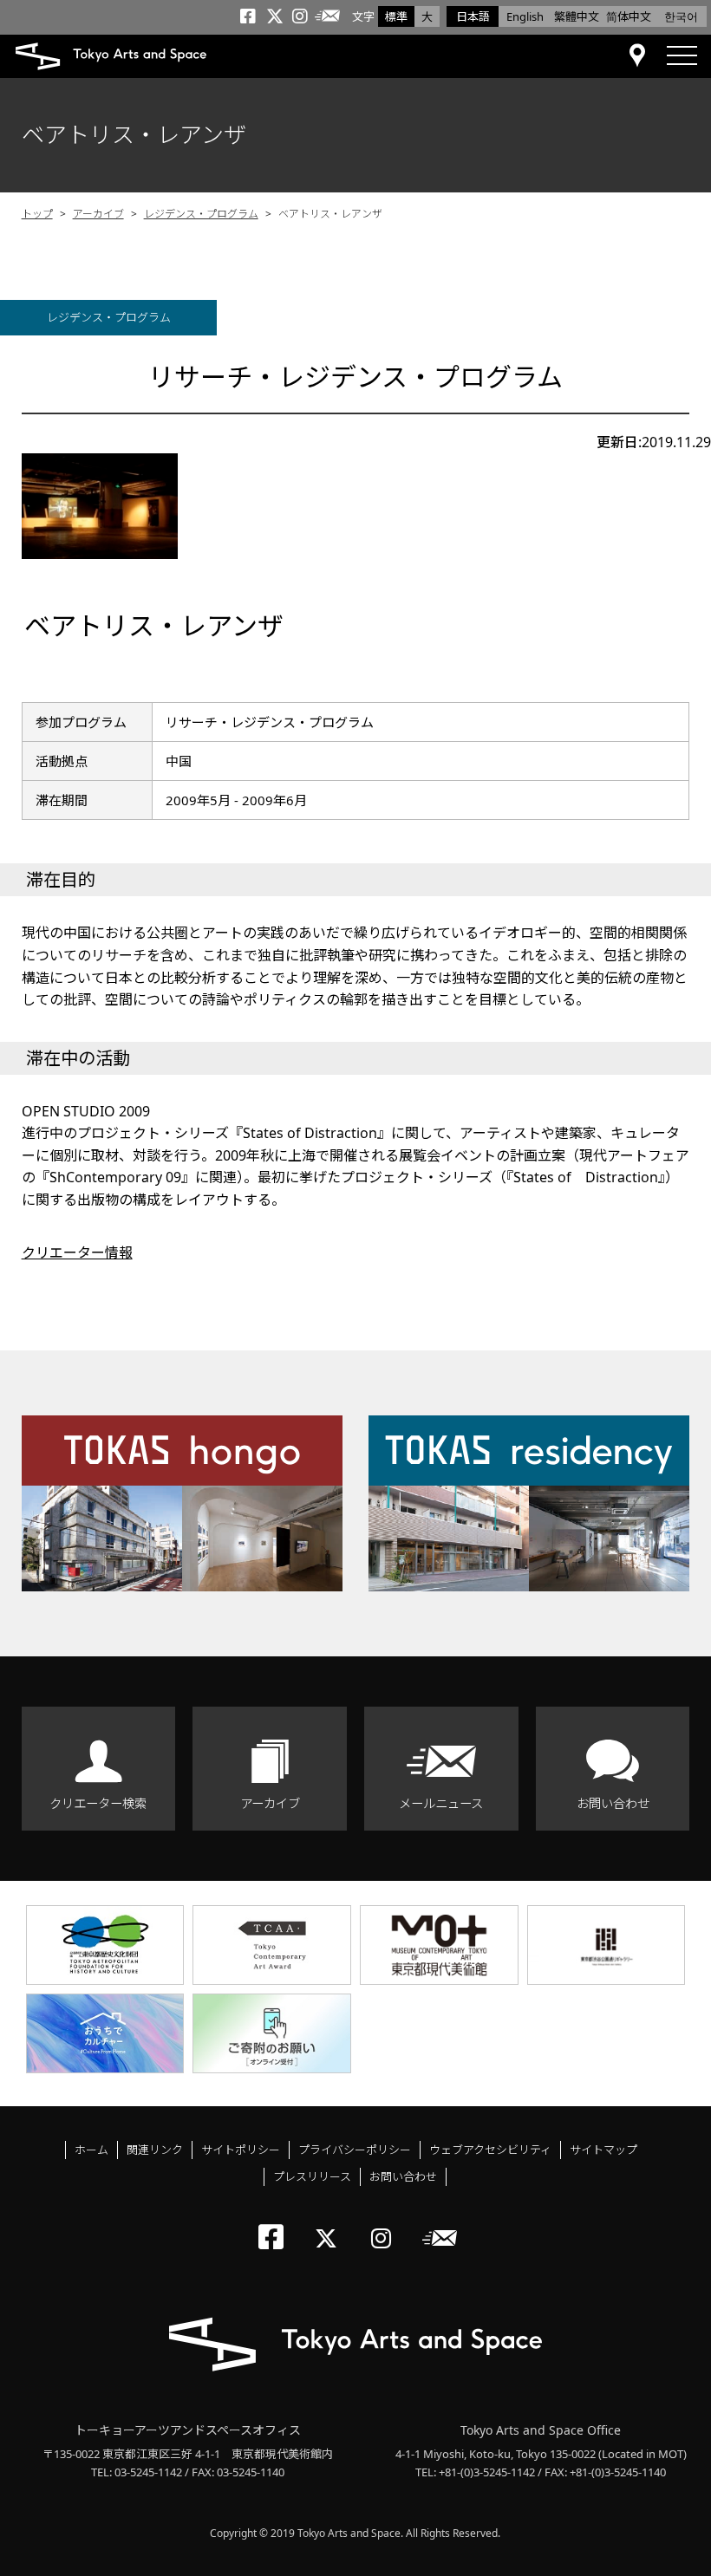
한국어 (681, 16)
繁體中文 (577, 16)
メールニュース (441, 1803)
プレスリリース (312, 2176)
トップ (37, 214)
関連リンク (155, 2150)
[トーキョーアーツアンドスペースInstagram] (386, 2224)
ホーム (91, 2150)
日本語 (473, 16)
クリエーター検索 (98, 1803)
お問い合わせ (613, 1803)
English (525, 16)
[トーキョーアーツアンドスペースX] (330, 2224)
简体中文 (629, 16)
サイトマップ (603, 2150)
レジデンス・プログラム (201, 214)
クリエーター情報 (77, 1252)
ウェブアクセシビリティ (490, 2150)
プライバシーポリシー (355, 2150)
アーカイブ (98, 214)
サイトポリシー (241, 2150)
